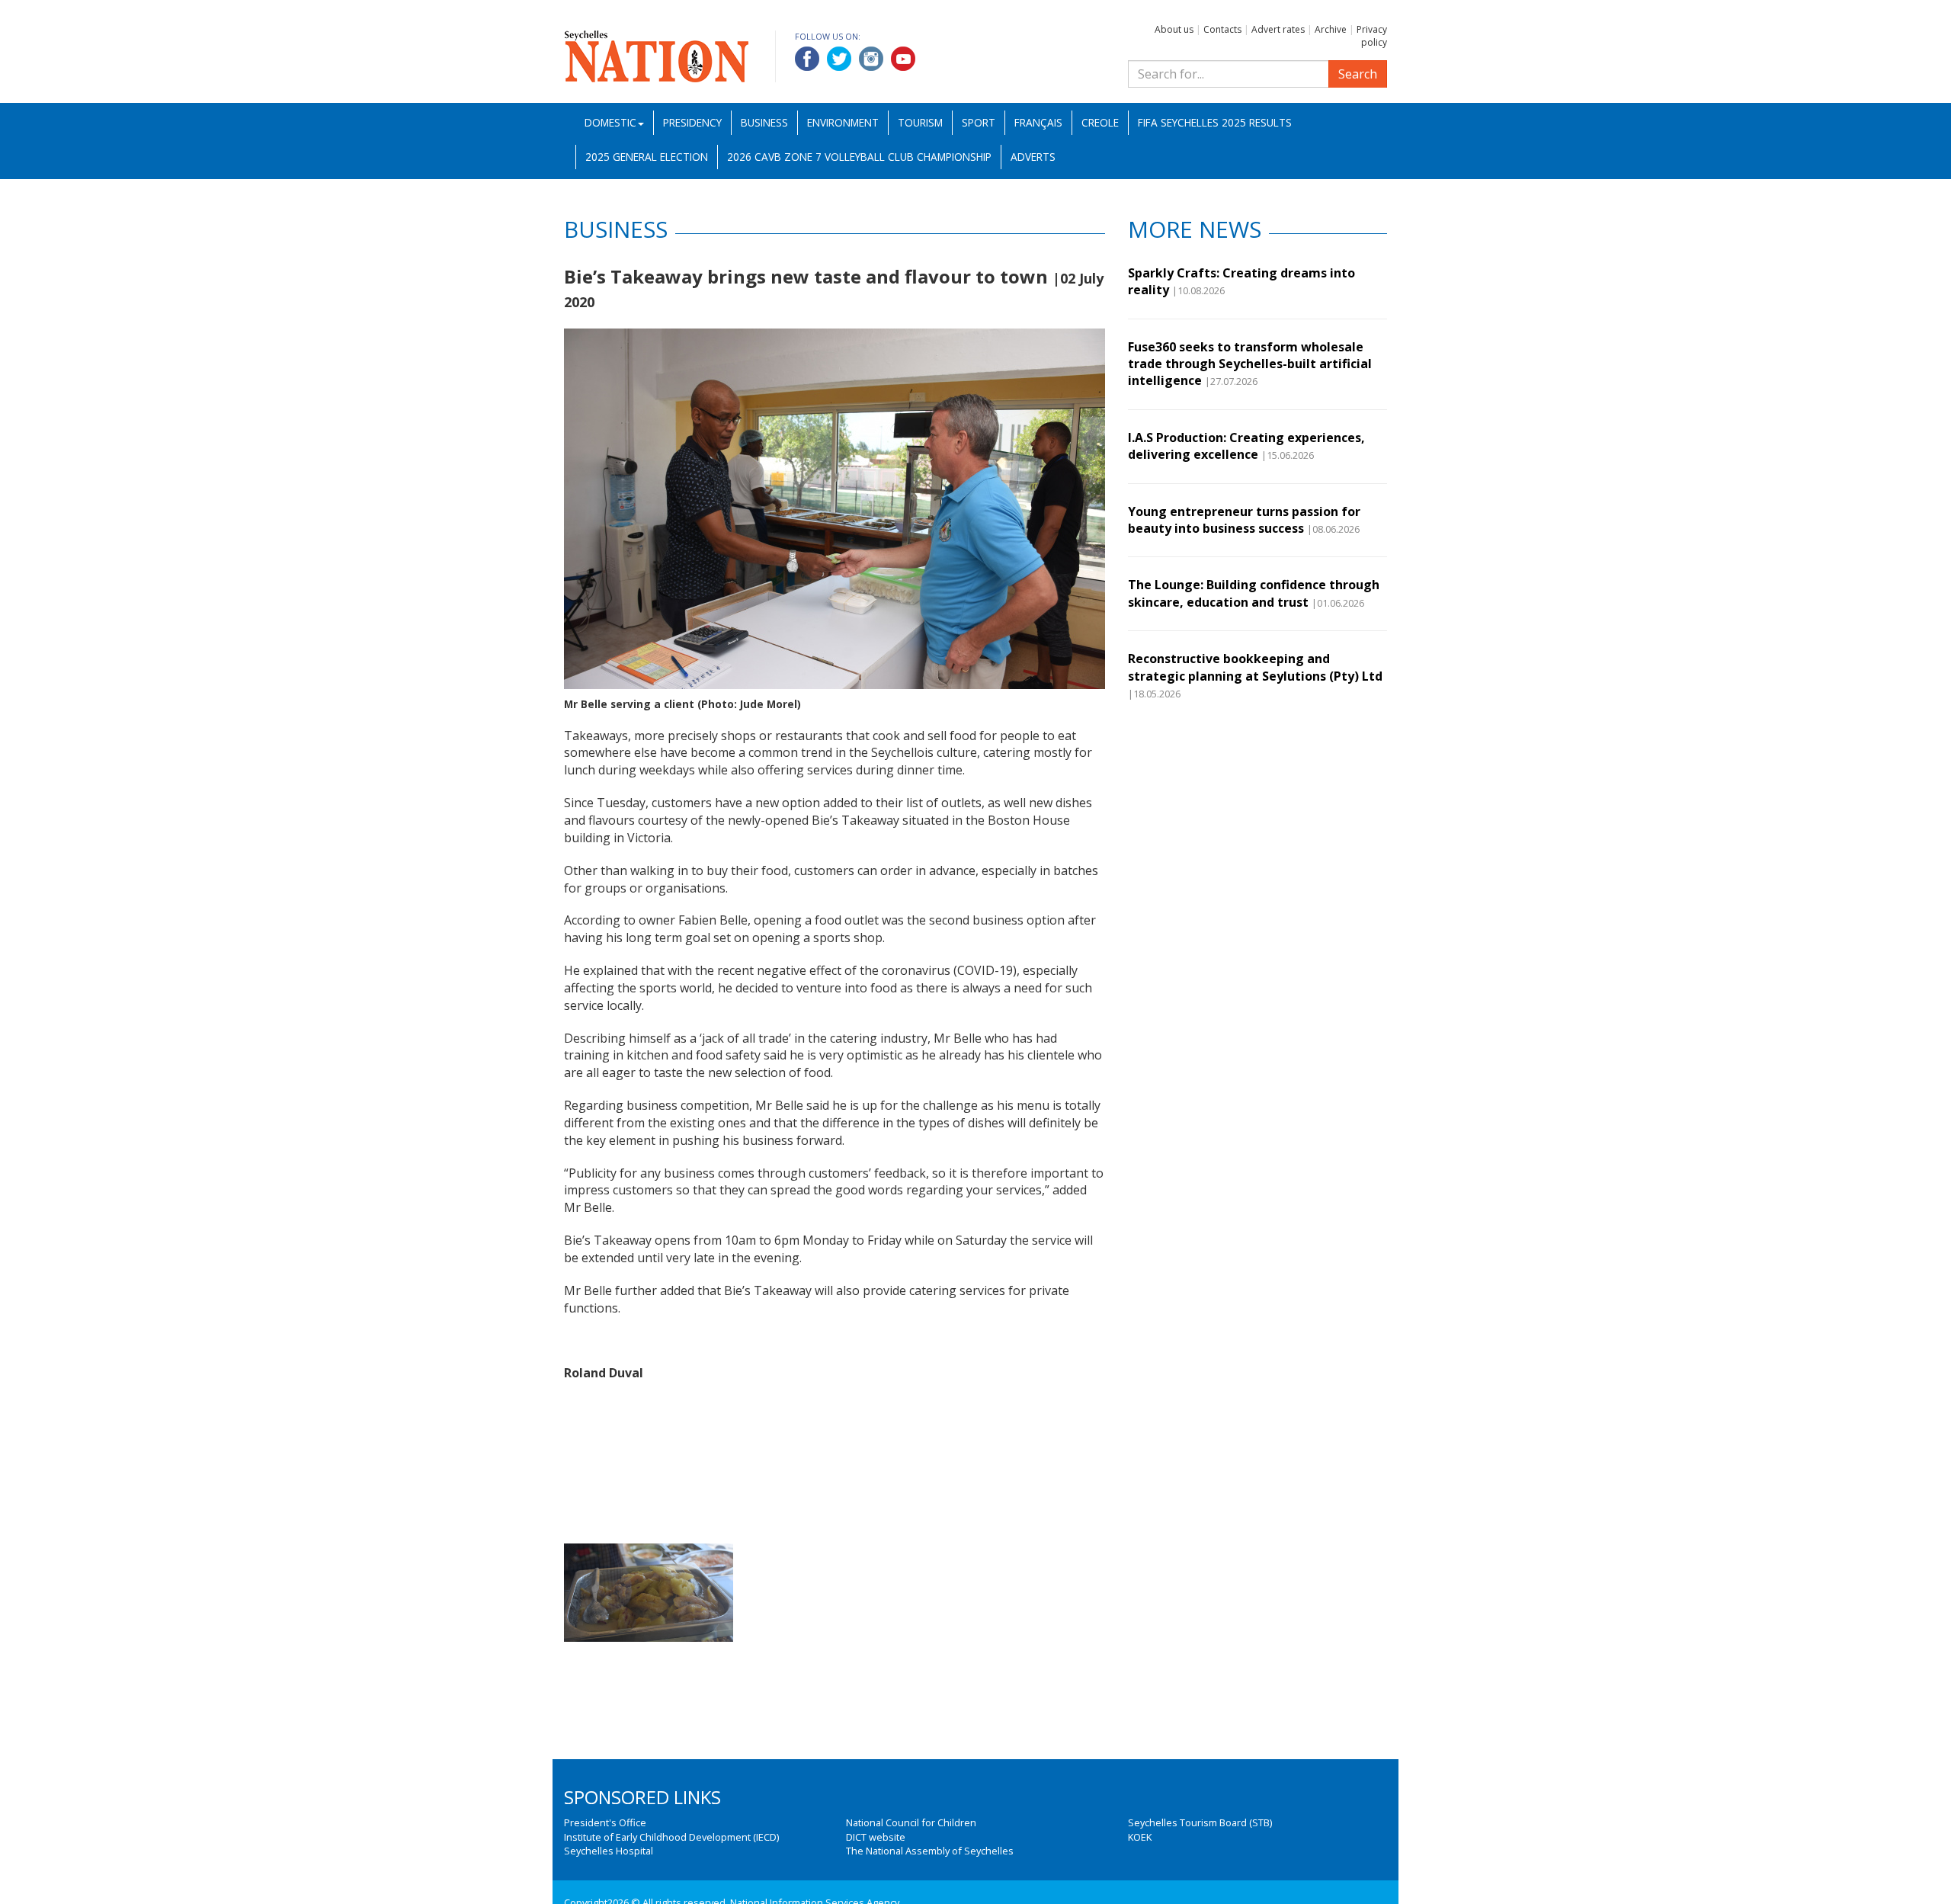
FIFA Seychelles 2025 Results (1215, 122)
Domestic (610, 122)
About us (1174, 29)
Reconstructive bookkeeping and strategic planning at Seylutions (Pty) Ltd (1255, 667)
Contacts (1222, 29)
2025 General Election (647, 157)
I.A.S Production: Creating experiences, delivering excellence (1246, 446)
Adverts (1033, 157)
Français (1038, 122)
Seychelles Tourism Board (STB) (1200, 1822)
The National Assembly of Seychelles (930, 1851)
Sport (979, 122)
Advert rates (1278, 29)
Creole (1100, 122)
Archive (1331, 29)
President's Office (605, 1822)
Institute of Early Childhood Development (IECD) (671, 1837)
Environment (843, 122)
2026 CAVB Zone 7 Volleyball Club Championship (859, 157)
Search (1358, 74)
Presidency (692, 122)
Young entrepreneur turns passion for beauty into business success (1244, 520)
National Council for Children (911, 1822)
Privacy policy (1372, 36)
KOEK (1140, 1837)
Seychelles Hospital (609, 1851)
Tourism (920, 122)
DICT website (876, 1837)
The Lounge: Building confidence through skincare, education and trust (1254, 593)
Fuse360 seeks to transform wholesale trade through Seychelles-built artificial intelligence (1250, 364)
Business (764, 122)
